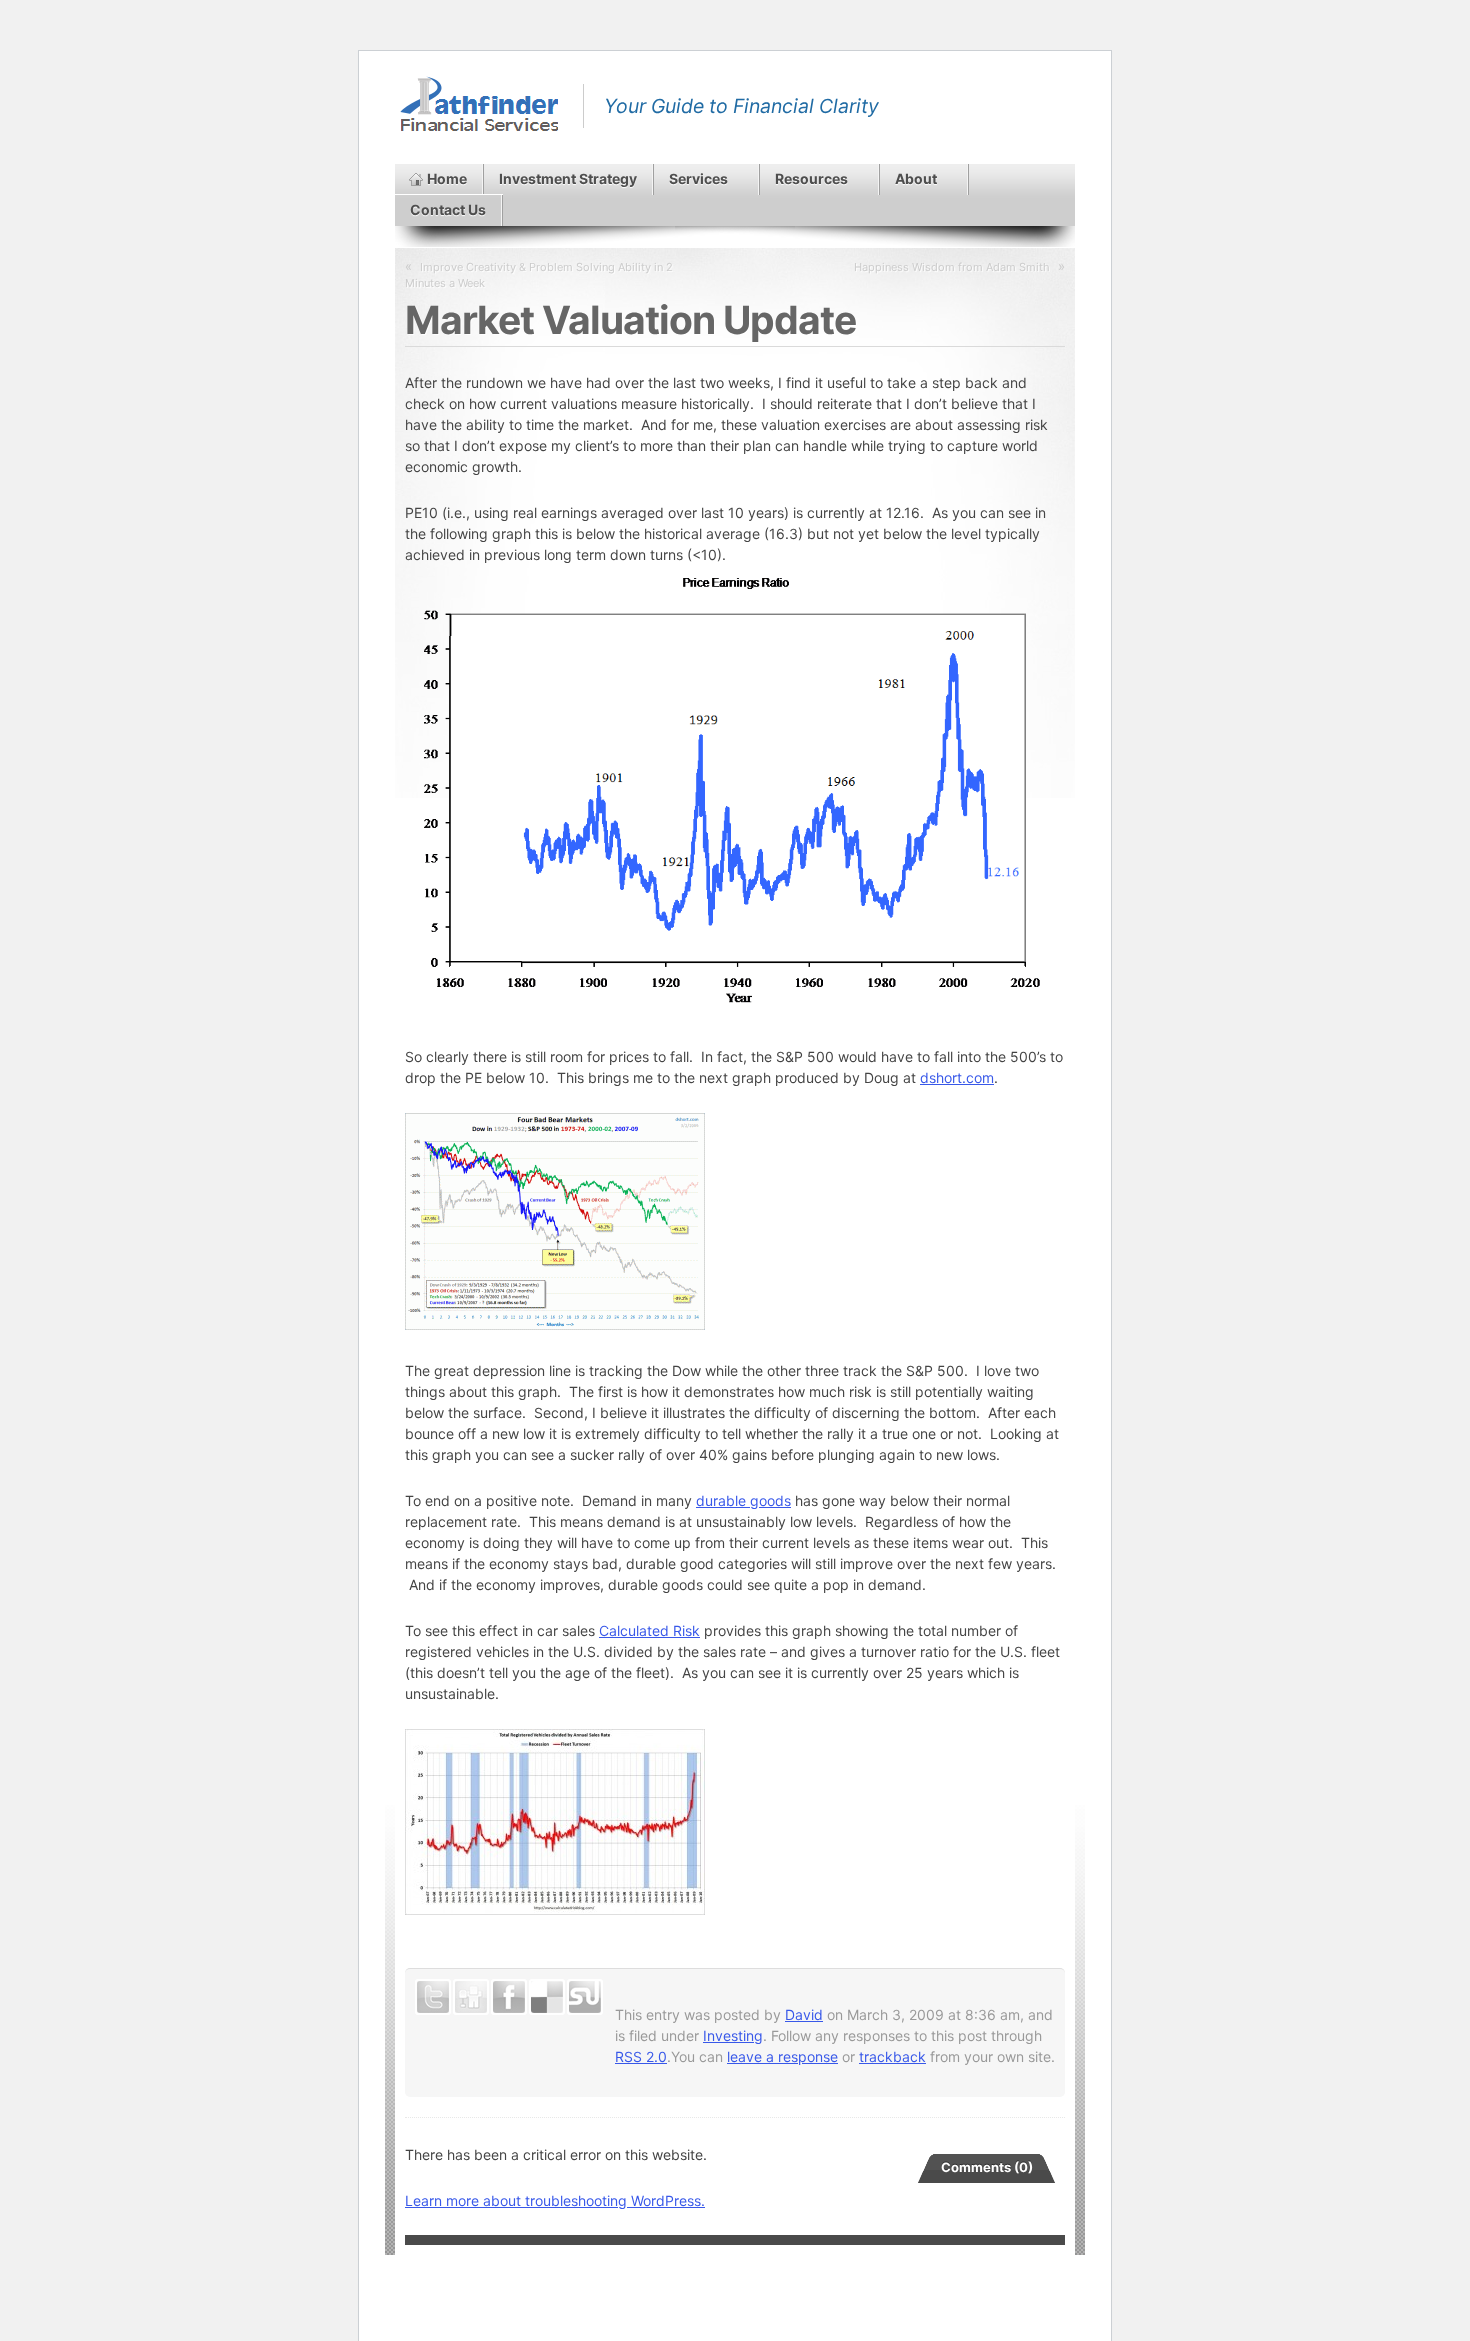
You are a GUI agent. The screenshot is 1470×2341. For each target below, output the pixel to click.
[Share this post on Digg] (471, 1997)
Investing (733, 2035)
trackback (892, 2056)
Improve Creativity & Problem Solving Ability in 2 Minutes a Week (539, 275)
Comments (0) (987, 2167)
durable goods (743, 1500)
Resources (811, 178)
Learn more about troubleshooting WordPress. (555, 2200)
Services (698, 178)
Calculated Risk (649, 1630)
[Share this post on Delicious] (547, 1997)
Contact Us (448, 209)
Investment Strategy (568, 178)
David (804, 2014)
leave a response (782, 2056)
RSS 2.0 (641, 2056)
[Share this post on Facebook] (509, 1997)
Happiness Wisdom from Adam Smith (952, 267)
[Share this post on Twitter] (433, 1997)
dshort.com (957, 1077)
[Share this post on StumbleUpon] (585, 1997)
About (916, 178)
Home (447, 178)
